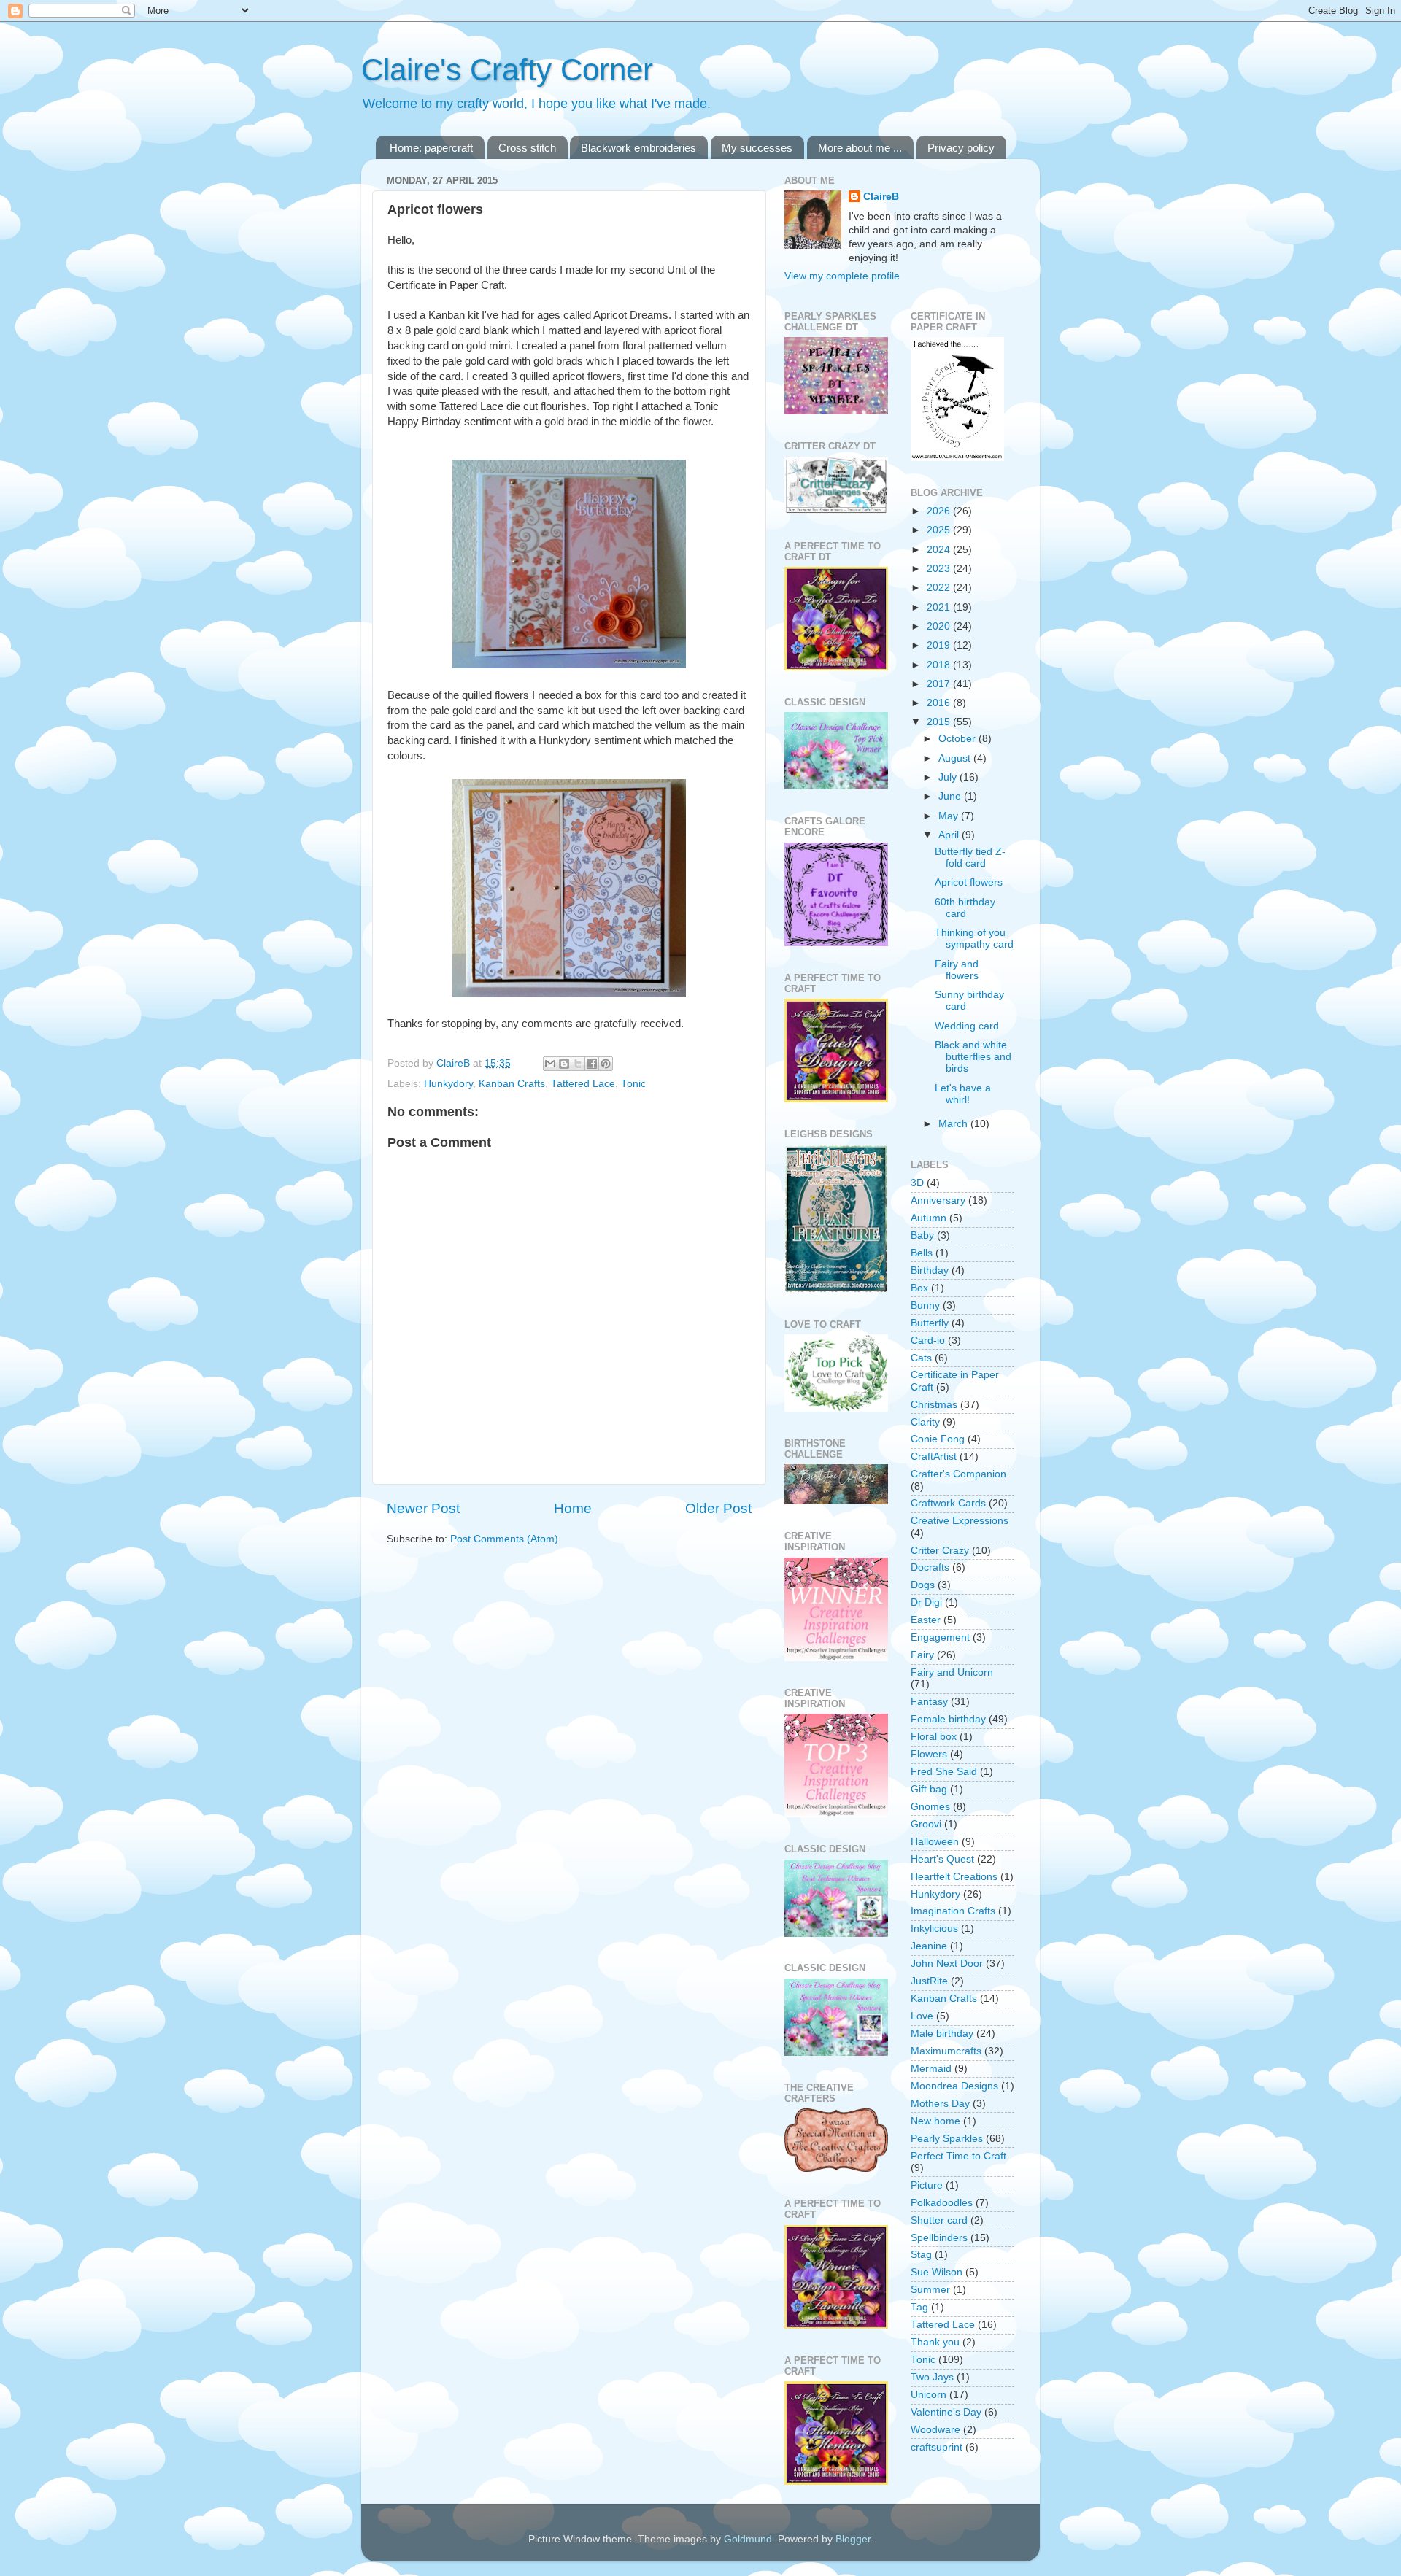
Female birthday (948, 1719)
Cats (921, 1358)
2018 (940, 665)
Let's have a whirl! (963, 1094)
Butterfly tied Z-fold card (970, 858)
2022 (940, 588)
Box (919, 1288)
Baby (922, 1235)
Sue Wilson (937, 2272)
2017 (940, 684)
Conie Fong (938, 1439)
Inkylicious (934, 1929)
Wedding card (967, 1026)
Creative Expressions (960, 1521)
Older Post (718, 1508)
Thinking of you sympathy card (974, 939)
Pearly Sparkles (947, 2139)
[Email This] (550, 1064)
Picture (927, 2185)
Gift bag (929, 1789)
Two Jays (932, 2377)
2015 (940, 722)
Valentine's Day (946, 2412)
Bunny (925, 1306)
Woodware (935, 2430)
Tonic (633, 1084)
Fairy (922, 1655)
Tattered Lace (583, 1084)
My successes (757, 148)
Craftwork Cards (948, 1503)
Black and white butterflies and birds (973, 1057)
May (950, 816)
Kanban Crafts (512, 1084)
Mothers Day (940, 2104)
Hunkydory (448, 1084)
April (950, 835)
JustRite (929, 1981)
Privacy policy (961, 148)
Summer (930, 2290)
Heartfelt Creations (954, 1877)
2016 (940, 703)
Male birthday (942, 2034)
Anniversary (938, 1200)
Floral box (934, 1737)
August (956, 758)
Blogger (853, 2539)
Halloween (935, 1842)
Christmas (934, 1405)
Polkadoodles (942, 2203)
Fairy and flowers (957, 970)
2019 (940, 645)
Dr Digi (926, 1602)
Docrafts (930, 1567)
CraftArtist (934, 1457)
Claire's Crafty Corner (507, 70)
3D (917, 1183)
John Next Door (947, 1964)
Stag (921, 2255)
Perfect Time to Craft (958, 2156)
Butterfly (930, 1323)
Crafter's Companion (958, 1474)
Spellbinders (939, 2238)
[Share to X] (578, 1064)
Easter (926, 1620)
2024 (940, 550)
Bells (922, 1253)
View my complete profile (842, 276)
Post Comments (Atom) (504, 1539)
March (954, 1124)
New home (935, 2121)
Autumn (929, 1218)
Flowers (929, 1754)
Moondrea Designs (954, 2086)
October (958, 739)
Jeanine (929, 1946)
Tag (919, 2307)
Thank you (935, 2342)
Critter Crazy (940, 1551)
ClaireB (881, 197)
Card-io (928, 1341)
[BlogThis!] (564, 1064)
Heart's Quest (942, 1859)
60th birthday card (965, 908)
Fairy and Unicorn (952, 1672)
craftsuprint (937, 2447)
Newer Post (423, 1508)
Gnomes (930, 1807)
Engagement (940, 1637)
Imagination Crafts (953, 1911)
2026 (940, 511)
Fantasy (929, 1702)
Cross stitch (527, 148)
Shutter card (939, 2220)
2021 (940, 607)
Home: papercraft (431, 148)
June (951, 796)
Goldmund (748, 2539)
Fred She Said (944, 1772)
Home (573, 1508)
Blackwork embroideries (638, 148)
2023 (940, 569)
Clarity (925, 1422)
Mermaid (931, 2069)
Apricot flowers (969, 882)
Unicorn (929, 2395)
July (949, 777)
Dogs (923, 1585)
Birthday (930, 1270)
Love (922, 2016)
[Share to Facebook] (592, 1064)
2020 (940, 626)
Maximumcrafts (946, 2051)
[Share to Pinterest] (606, 1064)
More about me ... (860, 148)
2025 (940, 530)
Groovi (926, 1824)
